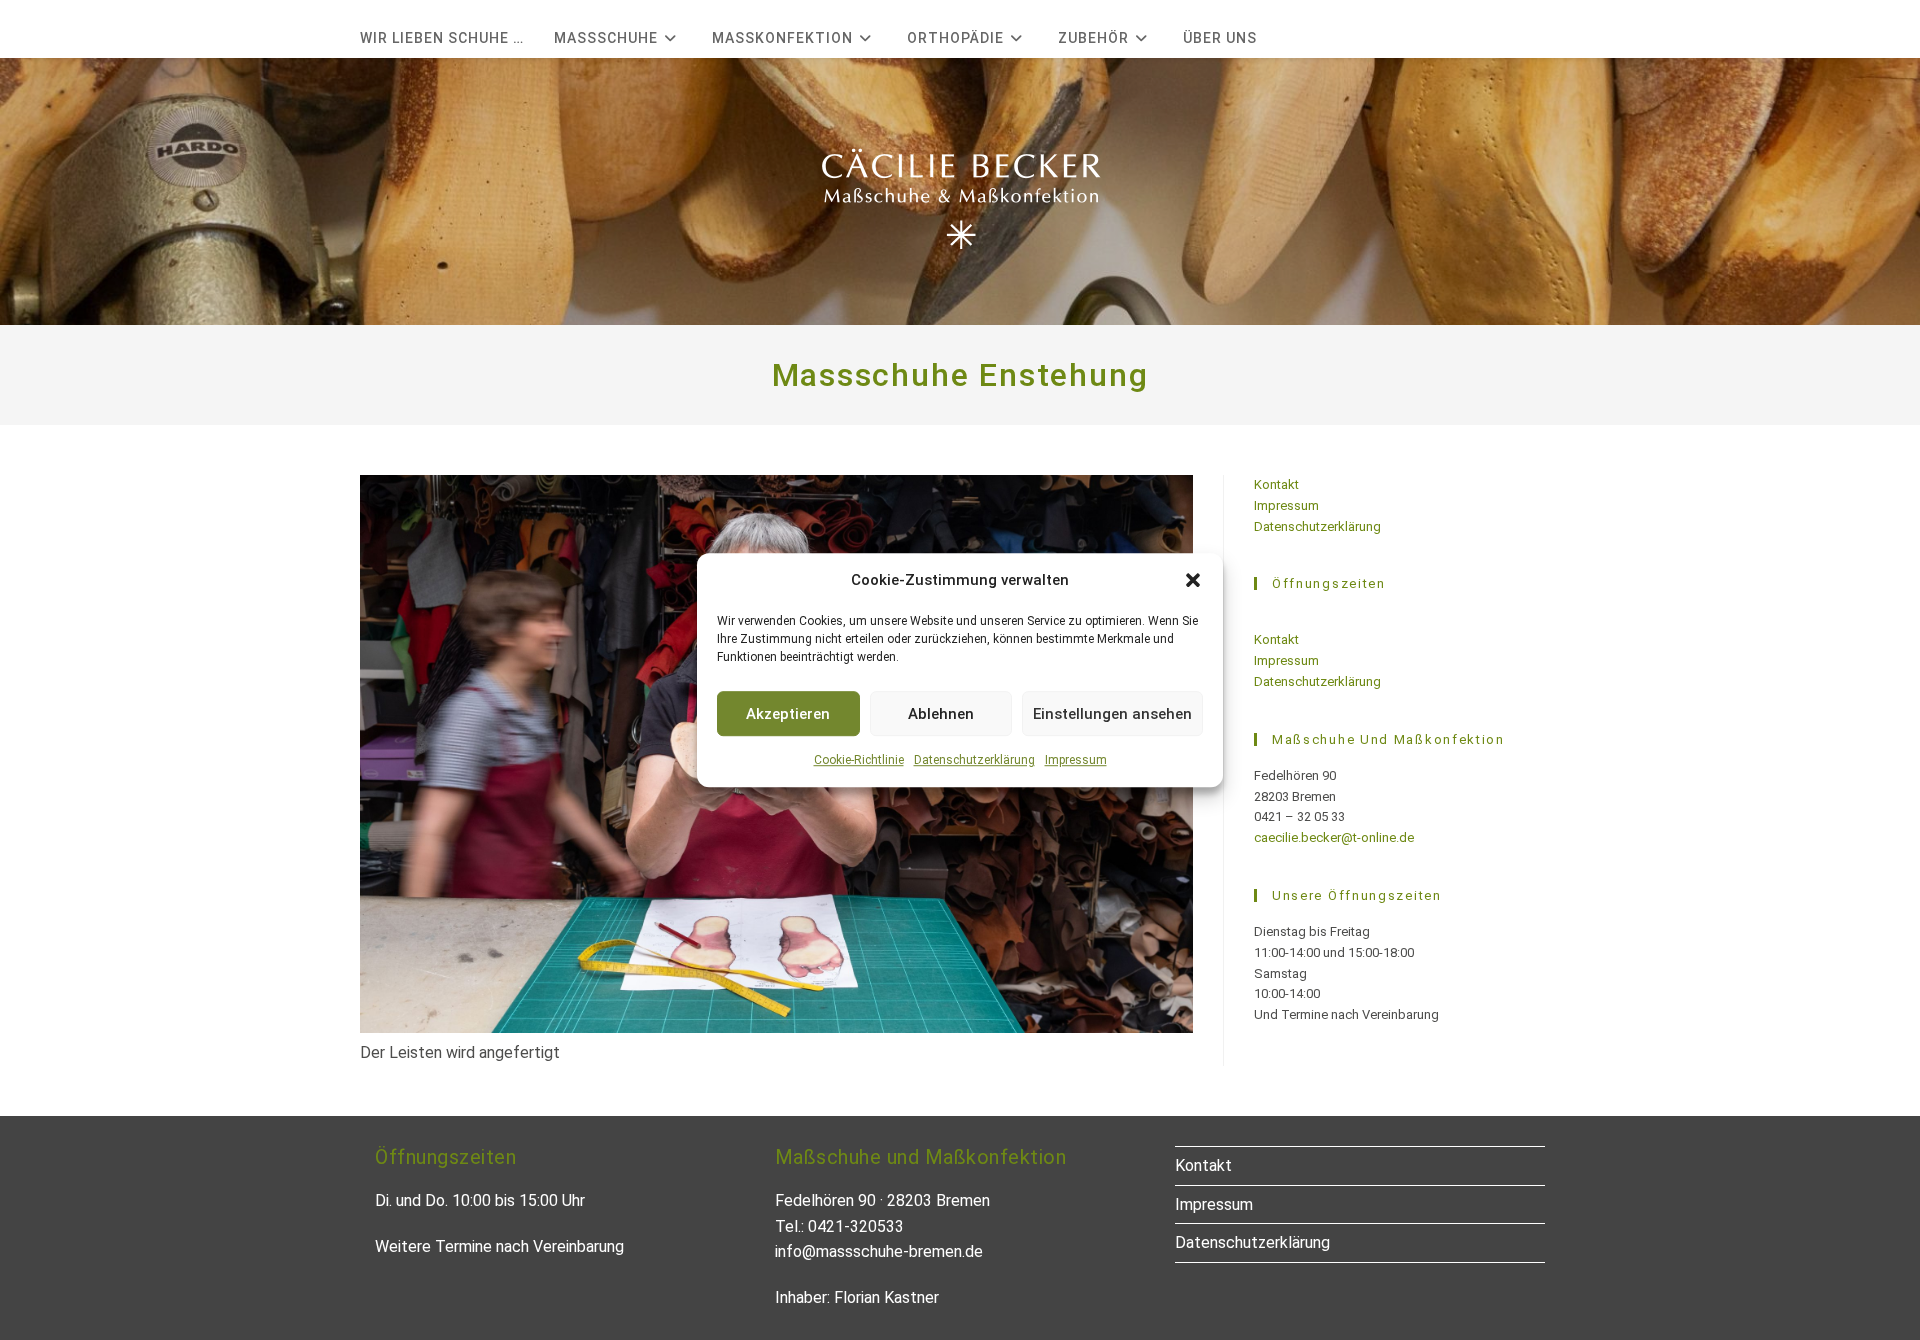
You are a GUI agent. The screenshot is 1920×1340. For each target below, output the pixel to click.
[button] (1193, 580)
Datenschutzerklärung (974, 760)
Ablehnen (941, 714)
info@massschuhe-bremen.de (879, 1251)
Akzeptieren (788, 714)
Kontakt (1276, 484)
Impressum (1076, 760)
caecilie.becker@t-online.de (1334, 837)
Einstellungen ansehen (1112, 714)
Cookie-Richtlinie (859, 760)
